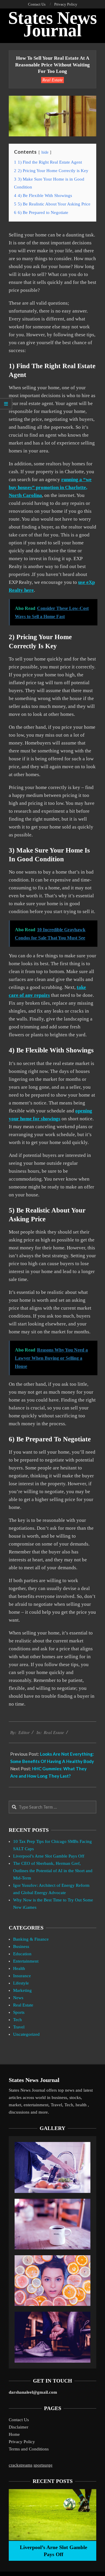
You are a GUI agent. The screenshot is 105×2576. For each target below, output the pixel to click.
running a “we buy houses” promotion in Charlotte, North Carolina (50, 487)
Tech (17, 2020)
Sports (19, 2012)
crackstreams (21, 2465)
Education (22, 1954)
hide (45, 152)
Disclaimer (19, 2427)
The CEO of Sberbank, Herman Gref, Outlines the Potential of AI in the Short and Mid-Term (53, 1871)
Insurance (22, 1976)
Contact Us (19, 2420)
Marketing (22, 1990)
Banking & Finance (31, 1939)
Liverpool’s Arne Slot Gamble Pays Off (49, 1856)
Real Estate (52, 80)
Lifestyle (21, 1983)
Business (21, 1946)
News (18, 1998)
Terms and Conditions (29, 2449)
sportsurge (43, 2465)
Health (19, 1968)
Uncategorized (26, 2034)
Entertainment (26, 1961)
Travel (19, 2027)
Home (14, 2434)
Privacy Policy (22, 2442)
